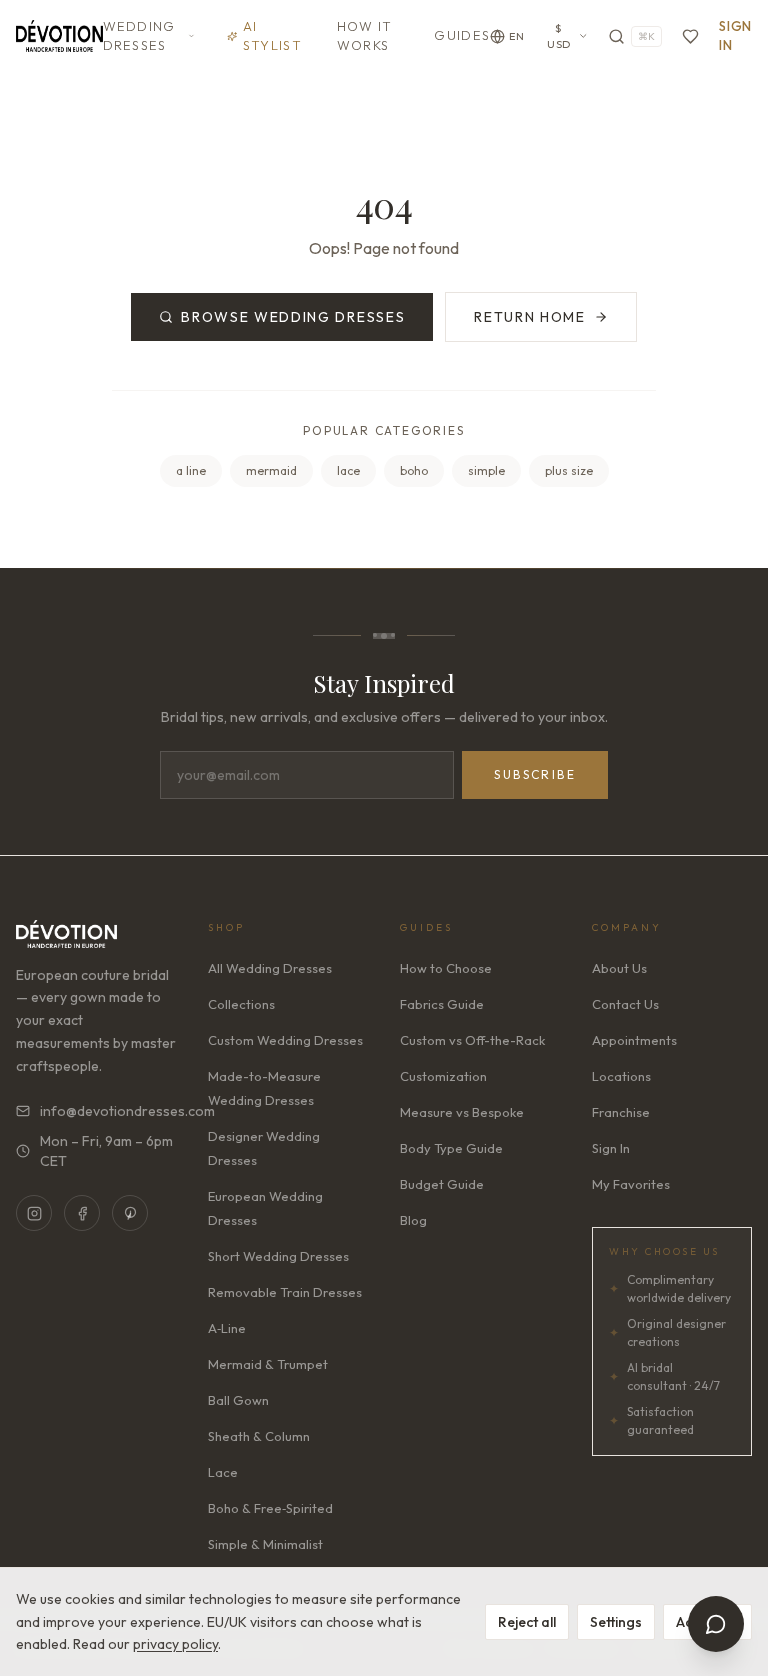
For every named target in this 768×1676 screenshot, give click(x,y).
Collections (241, 1004)
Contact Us (625, 1004)
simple (486, 470)
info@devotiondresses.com (108, 1111)
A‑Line (227, 1328)
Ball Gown (238, 1400)
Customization (443, 1076)
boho (414, 470)
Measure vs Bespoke (462, 1112)
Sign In (735, 36)
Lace (223, 1472)
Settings (616, 1622)
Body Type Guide (451, 1148)
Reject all (527, 1622)
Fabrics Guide (442, 1004)
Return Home (529, 317)
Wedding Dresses (139, 36)
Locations (621, 1076)
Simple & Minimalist (265, 1544)
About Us (619, 968)
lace (348, 470)
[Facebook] (82, 1213)
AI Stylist (272, 36)
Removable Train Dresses (285, 1292)
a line (191, 470)
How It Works (365, 36)
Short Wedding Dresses (278, 1256)
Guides (462, 35)
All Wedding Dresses (270, 968)
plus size (569, 470)
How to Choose (446, 968)
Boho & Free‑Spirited (270, 1508)
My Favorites (631, 1184)
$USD (559, 36)
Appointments (634, 1040)
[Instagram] (34, 1213)
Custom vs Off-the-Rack (472, 1040)
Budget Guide (442, 1184)
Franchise (621, 1112)
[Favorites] (690, 36)
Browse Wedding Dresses (293, 317)
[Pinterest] (130, 1213)
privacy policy (175, 1644)
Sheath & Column (259, 1436)
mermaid (271, 470)
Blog (413, 1220)
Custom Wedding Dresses (285, 1040)
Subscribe (535, 774)
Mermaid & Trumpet (268, 1364)
